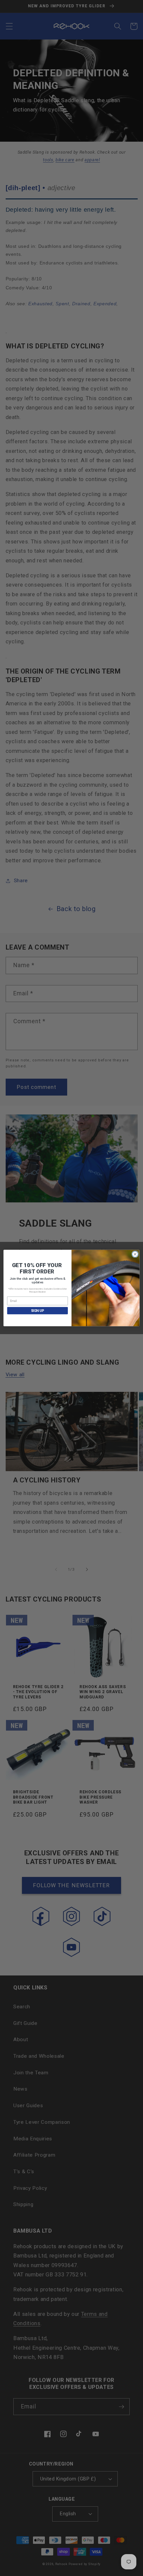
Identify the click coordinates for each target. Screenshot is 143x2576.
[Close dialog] (135, 1254)
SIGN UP (38, 1311)
